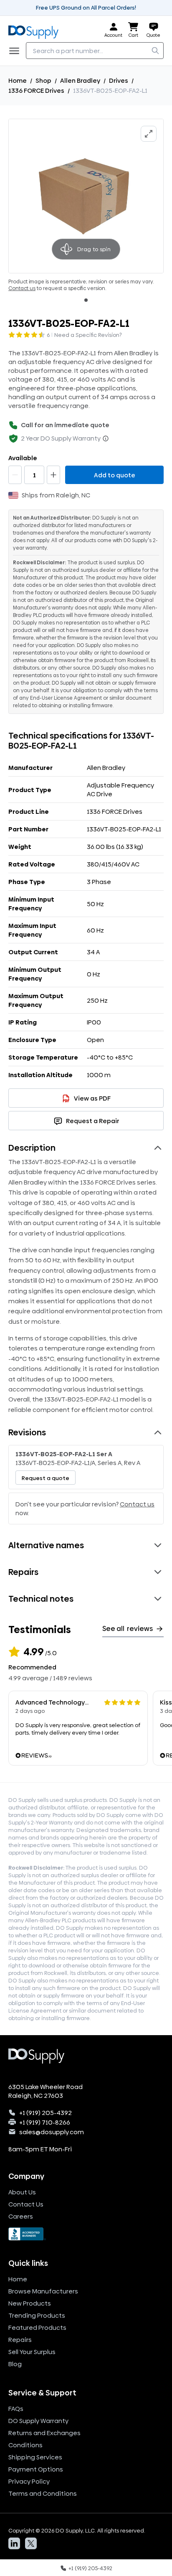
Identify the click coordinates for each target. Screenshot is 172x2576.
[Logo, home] (36, 30)
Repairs (20, 2340)
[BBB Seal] (86, 2234)
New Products (30, 2303)
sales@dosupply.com (52, 2132)
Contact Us (26, 2204)
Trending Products (37, 2315)
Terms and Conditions (43, 2493)
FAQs (16, 2409)
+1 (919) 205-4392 (46, 2113)
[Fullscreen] (149, 134)
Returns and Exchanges (44, 2433)
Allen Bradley (80, 80)
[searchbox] (95, 51)
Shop (43, 80)
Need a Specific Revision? (88, 335)
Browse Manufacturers (43, 2291)
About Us (22, 2192)
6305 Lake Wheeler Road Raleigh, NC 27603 (46, 2091)
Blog (15, 2364)
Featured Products (37, 2328)
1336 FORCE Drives (36, 90)
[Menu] (17, 51)
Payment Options (36, 2469)
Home (18, 80)
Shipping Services (35, 2457)
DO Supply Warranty (38, 2421)
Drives (119, 80)
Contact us (22, 288)
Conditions (25, 2445)
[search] (155, 51)
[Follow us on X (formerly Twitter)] (31, 2543)
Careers (21, 2216)
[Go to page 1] (86, 300)
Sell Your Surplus (32, 2352)
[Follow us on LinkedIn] (14, 2543)
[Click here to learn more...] (106, 438)
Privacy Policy (29, 2481)
